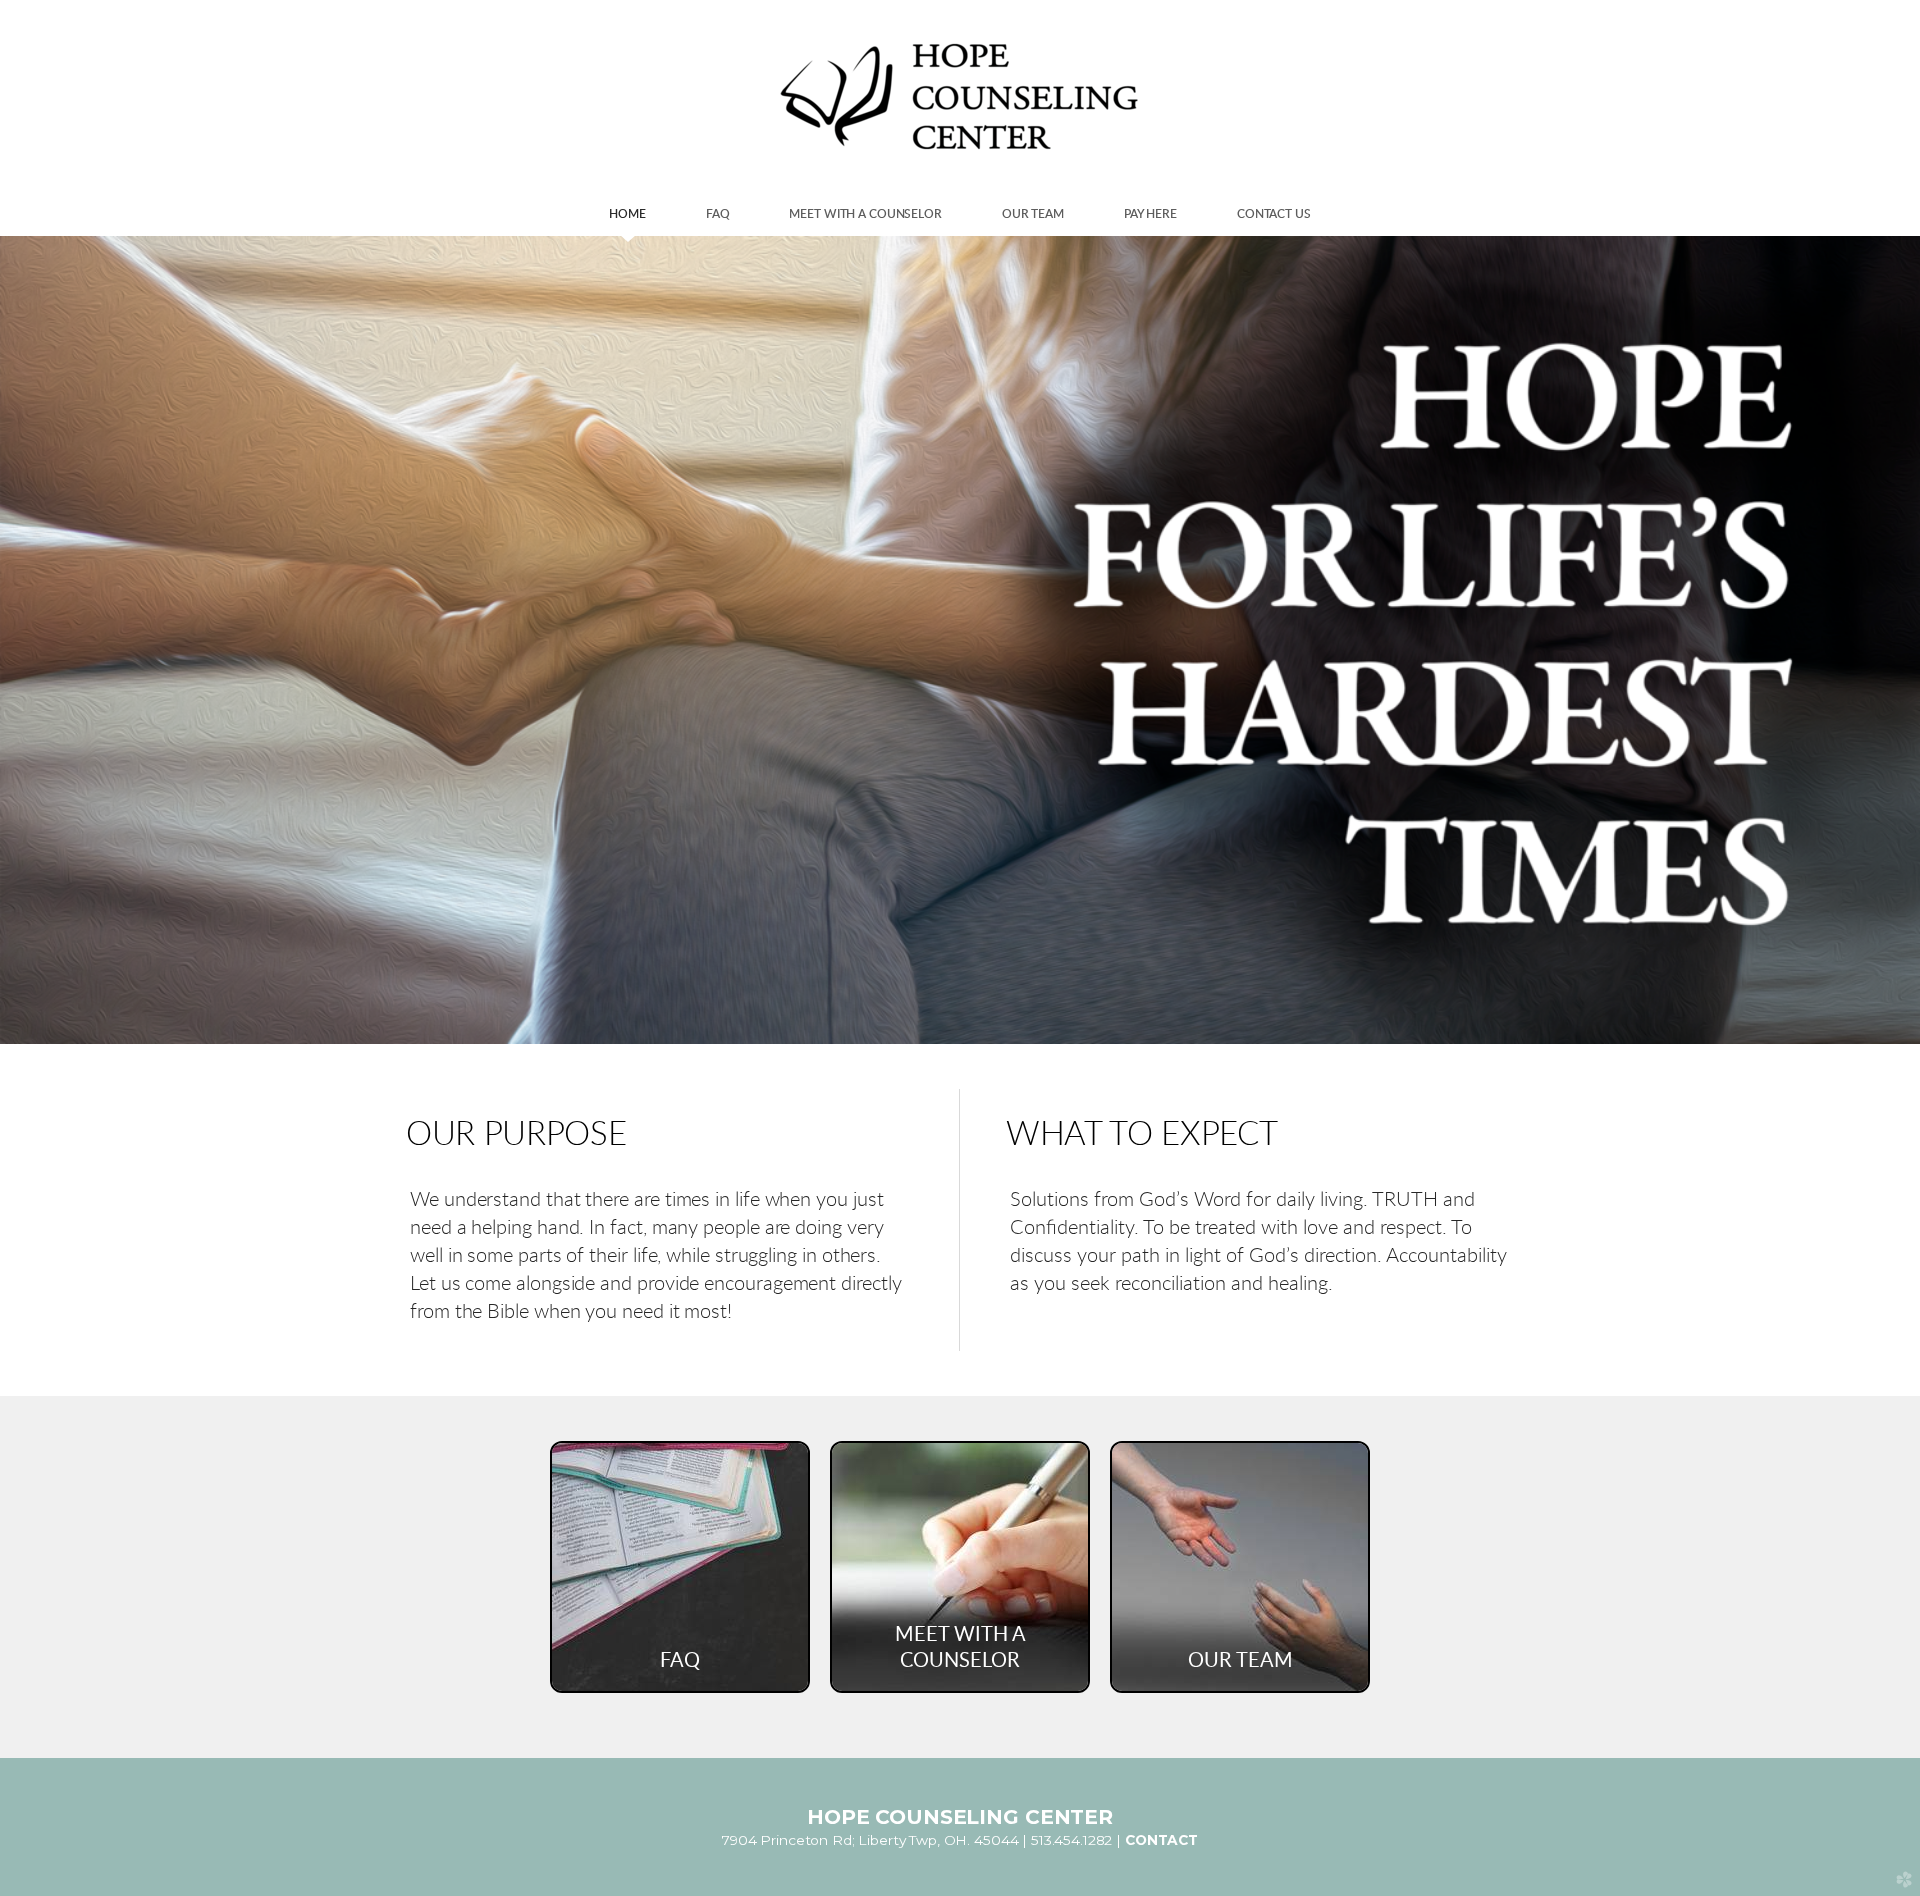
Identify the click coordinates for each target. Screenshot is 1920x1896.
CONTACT (1161, 1840)
